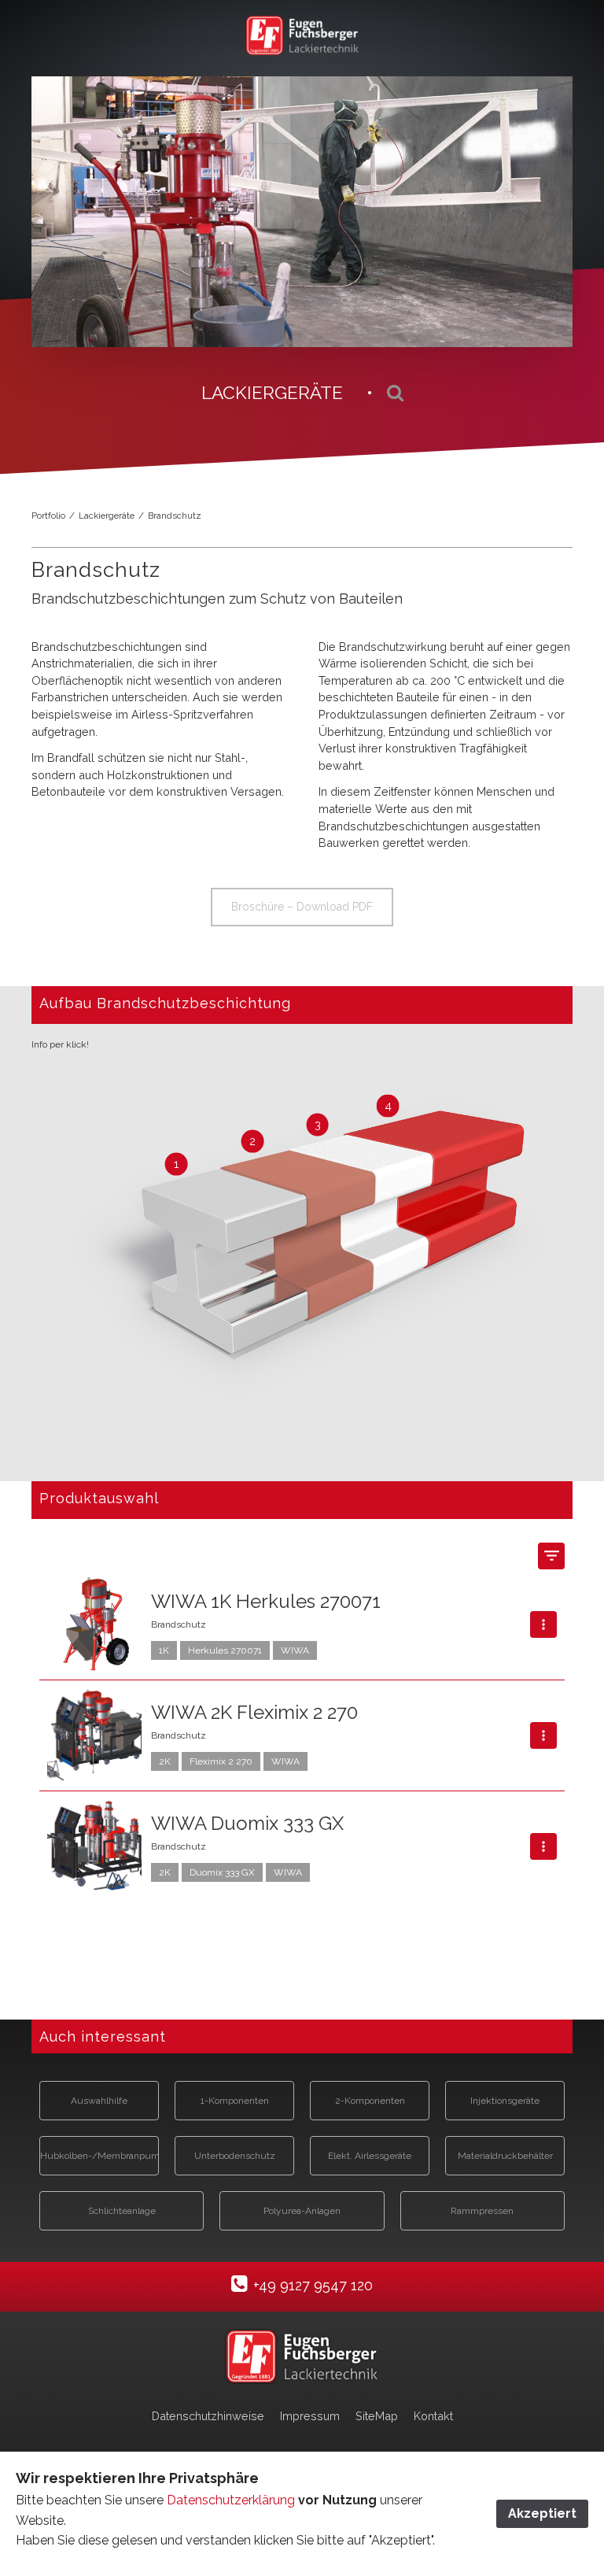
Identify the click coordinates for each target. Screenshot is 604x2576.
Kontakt (433, 2416)
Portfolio (48, 516)
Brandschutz (175, 516)
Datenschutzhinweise (208, 2416)
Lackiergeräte (107, 516)
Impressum (310, 2416)
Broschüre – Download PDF (302, 907)
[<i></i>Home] (302, 2356)
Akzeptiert (542, 2513)
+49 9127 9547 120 (313, 2285)
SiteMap (377, 2416)
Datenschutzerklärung (232, 2500)
